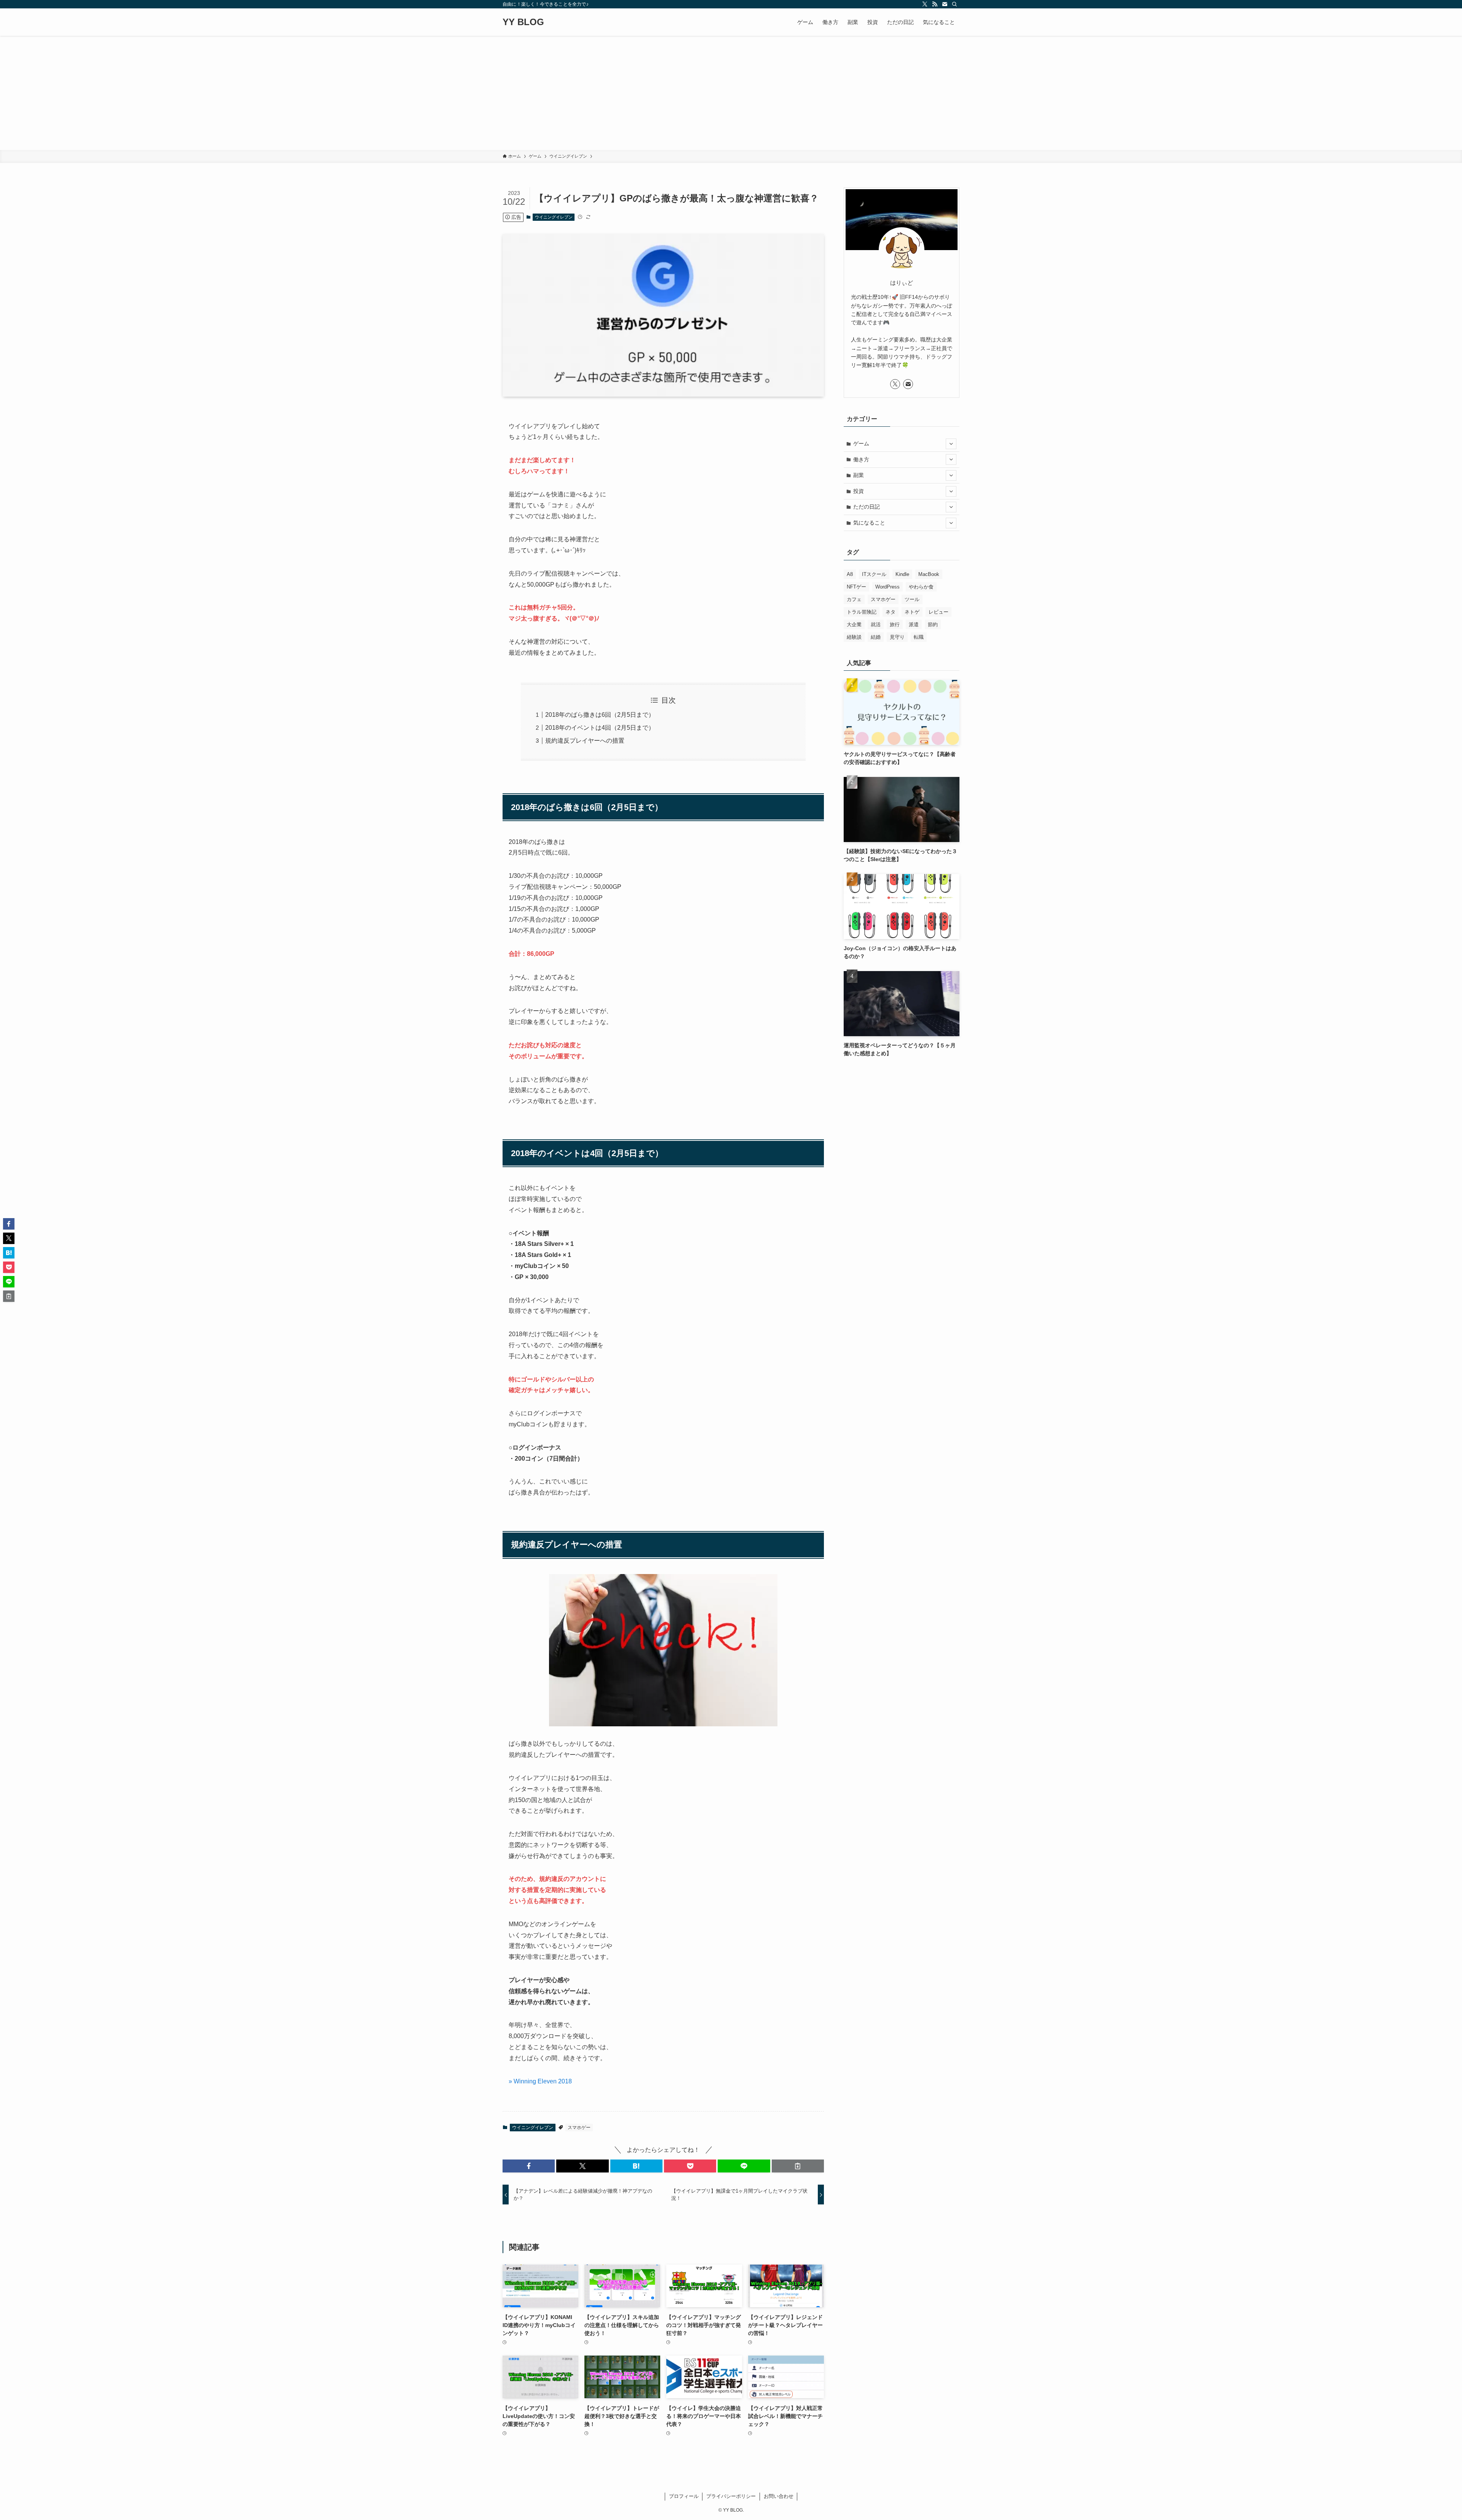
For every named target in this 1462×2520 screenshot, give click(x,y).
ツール (912, 599)
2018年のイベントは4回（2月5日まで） (600, 728)
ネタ (891, 612)
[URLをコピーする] (798, 2166)
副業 (859, 475)
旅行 (895, 624)
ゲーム (861, 443)
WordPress (887, 587)
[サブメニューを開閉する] (951, 444)
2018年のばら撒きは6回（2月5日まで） (600, 715)
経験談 (854, 637)
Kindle (902, 574)
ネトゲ (912, 612)
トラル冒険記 (862, 612)
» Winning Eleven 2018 (540, 2081)
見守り (897, 637)
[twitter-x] (925, 4)
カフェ (854, 599)
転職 (919, 637)
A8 (850, 574)
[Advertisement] (731, 93)
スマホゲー (579, 2128)
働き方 (861, 459)
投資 (859, 491)
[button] (529, 2166)
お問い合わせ (779, 2496)
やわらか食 (921, 587)
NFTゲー (856, 587)
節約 (933, 624)
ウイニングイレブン (554, 217)
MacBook (929, 574)
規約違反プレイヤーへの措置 (585, 741)
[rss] (935, 4)
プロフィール (684, 2496)
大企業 (854, 624)
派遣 (914, 624)
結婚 (876, 637)
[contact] (945, 4)
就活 (876, 624)
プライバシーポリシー (731, 2496)
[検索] (954, 4)
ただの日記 (867, 507)
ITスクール (874, 574)
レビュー (938, 612)
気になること (869, 523)
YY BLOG (523, 22)
